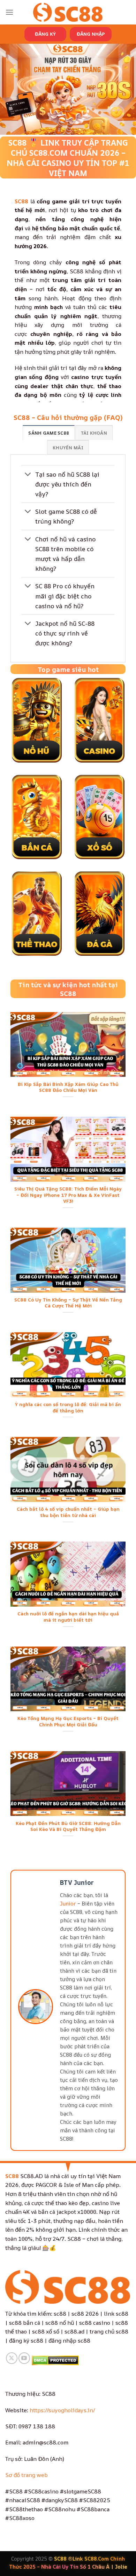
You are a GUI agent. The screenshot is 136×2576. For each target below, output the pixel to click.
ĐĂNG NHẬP (91, 34)
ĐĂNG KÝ (45, 34)
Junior (68, 1904)
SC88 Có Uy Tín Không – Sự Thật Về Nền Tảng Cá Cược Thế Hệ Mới (68, 1303)
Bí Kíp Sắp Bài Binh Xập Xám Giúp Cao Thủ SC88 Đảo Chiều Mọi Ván (68, 1087)
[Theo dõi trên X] (12, 2358)
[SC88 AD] (68, 12)
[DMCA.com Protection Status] (55, 2360)
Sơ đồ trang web (27, 2475)
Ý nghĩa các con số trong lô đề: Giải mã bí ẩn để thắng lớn (68, 1408)
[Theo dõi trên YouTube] (24, 2358)
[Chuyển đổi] (28, 475)
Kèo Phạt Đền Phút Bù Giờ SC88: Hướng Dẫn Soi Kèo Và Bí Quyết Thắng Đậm (68, 1827)
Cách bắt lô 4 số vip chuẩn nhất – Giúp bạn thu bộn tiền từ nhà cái (68, 1512)
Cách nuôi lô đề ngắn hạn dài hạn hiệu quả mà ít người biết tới (68, 1617)
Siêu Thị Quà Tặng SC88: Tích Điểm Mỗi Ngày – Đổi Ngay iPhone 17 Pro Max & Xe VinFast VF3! (68, 1195)
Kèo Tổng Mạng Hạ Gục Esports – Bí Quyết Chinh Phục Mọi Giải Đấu (68, 1722)
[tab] (49, 433)
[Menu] (9, 12)
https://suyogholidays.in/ (62, 2410)
